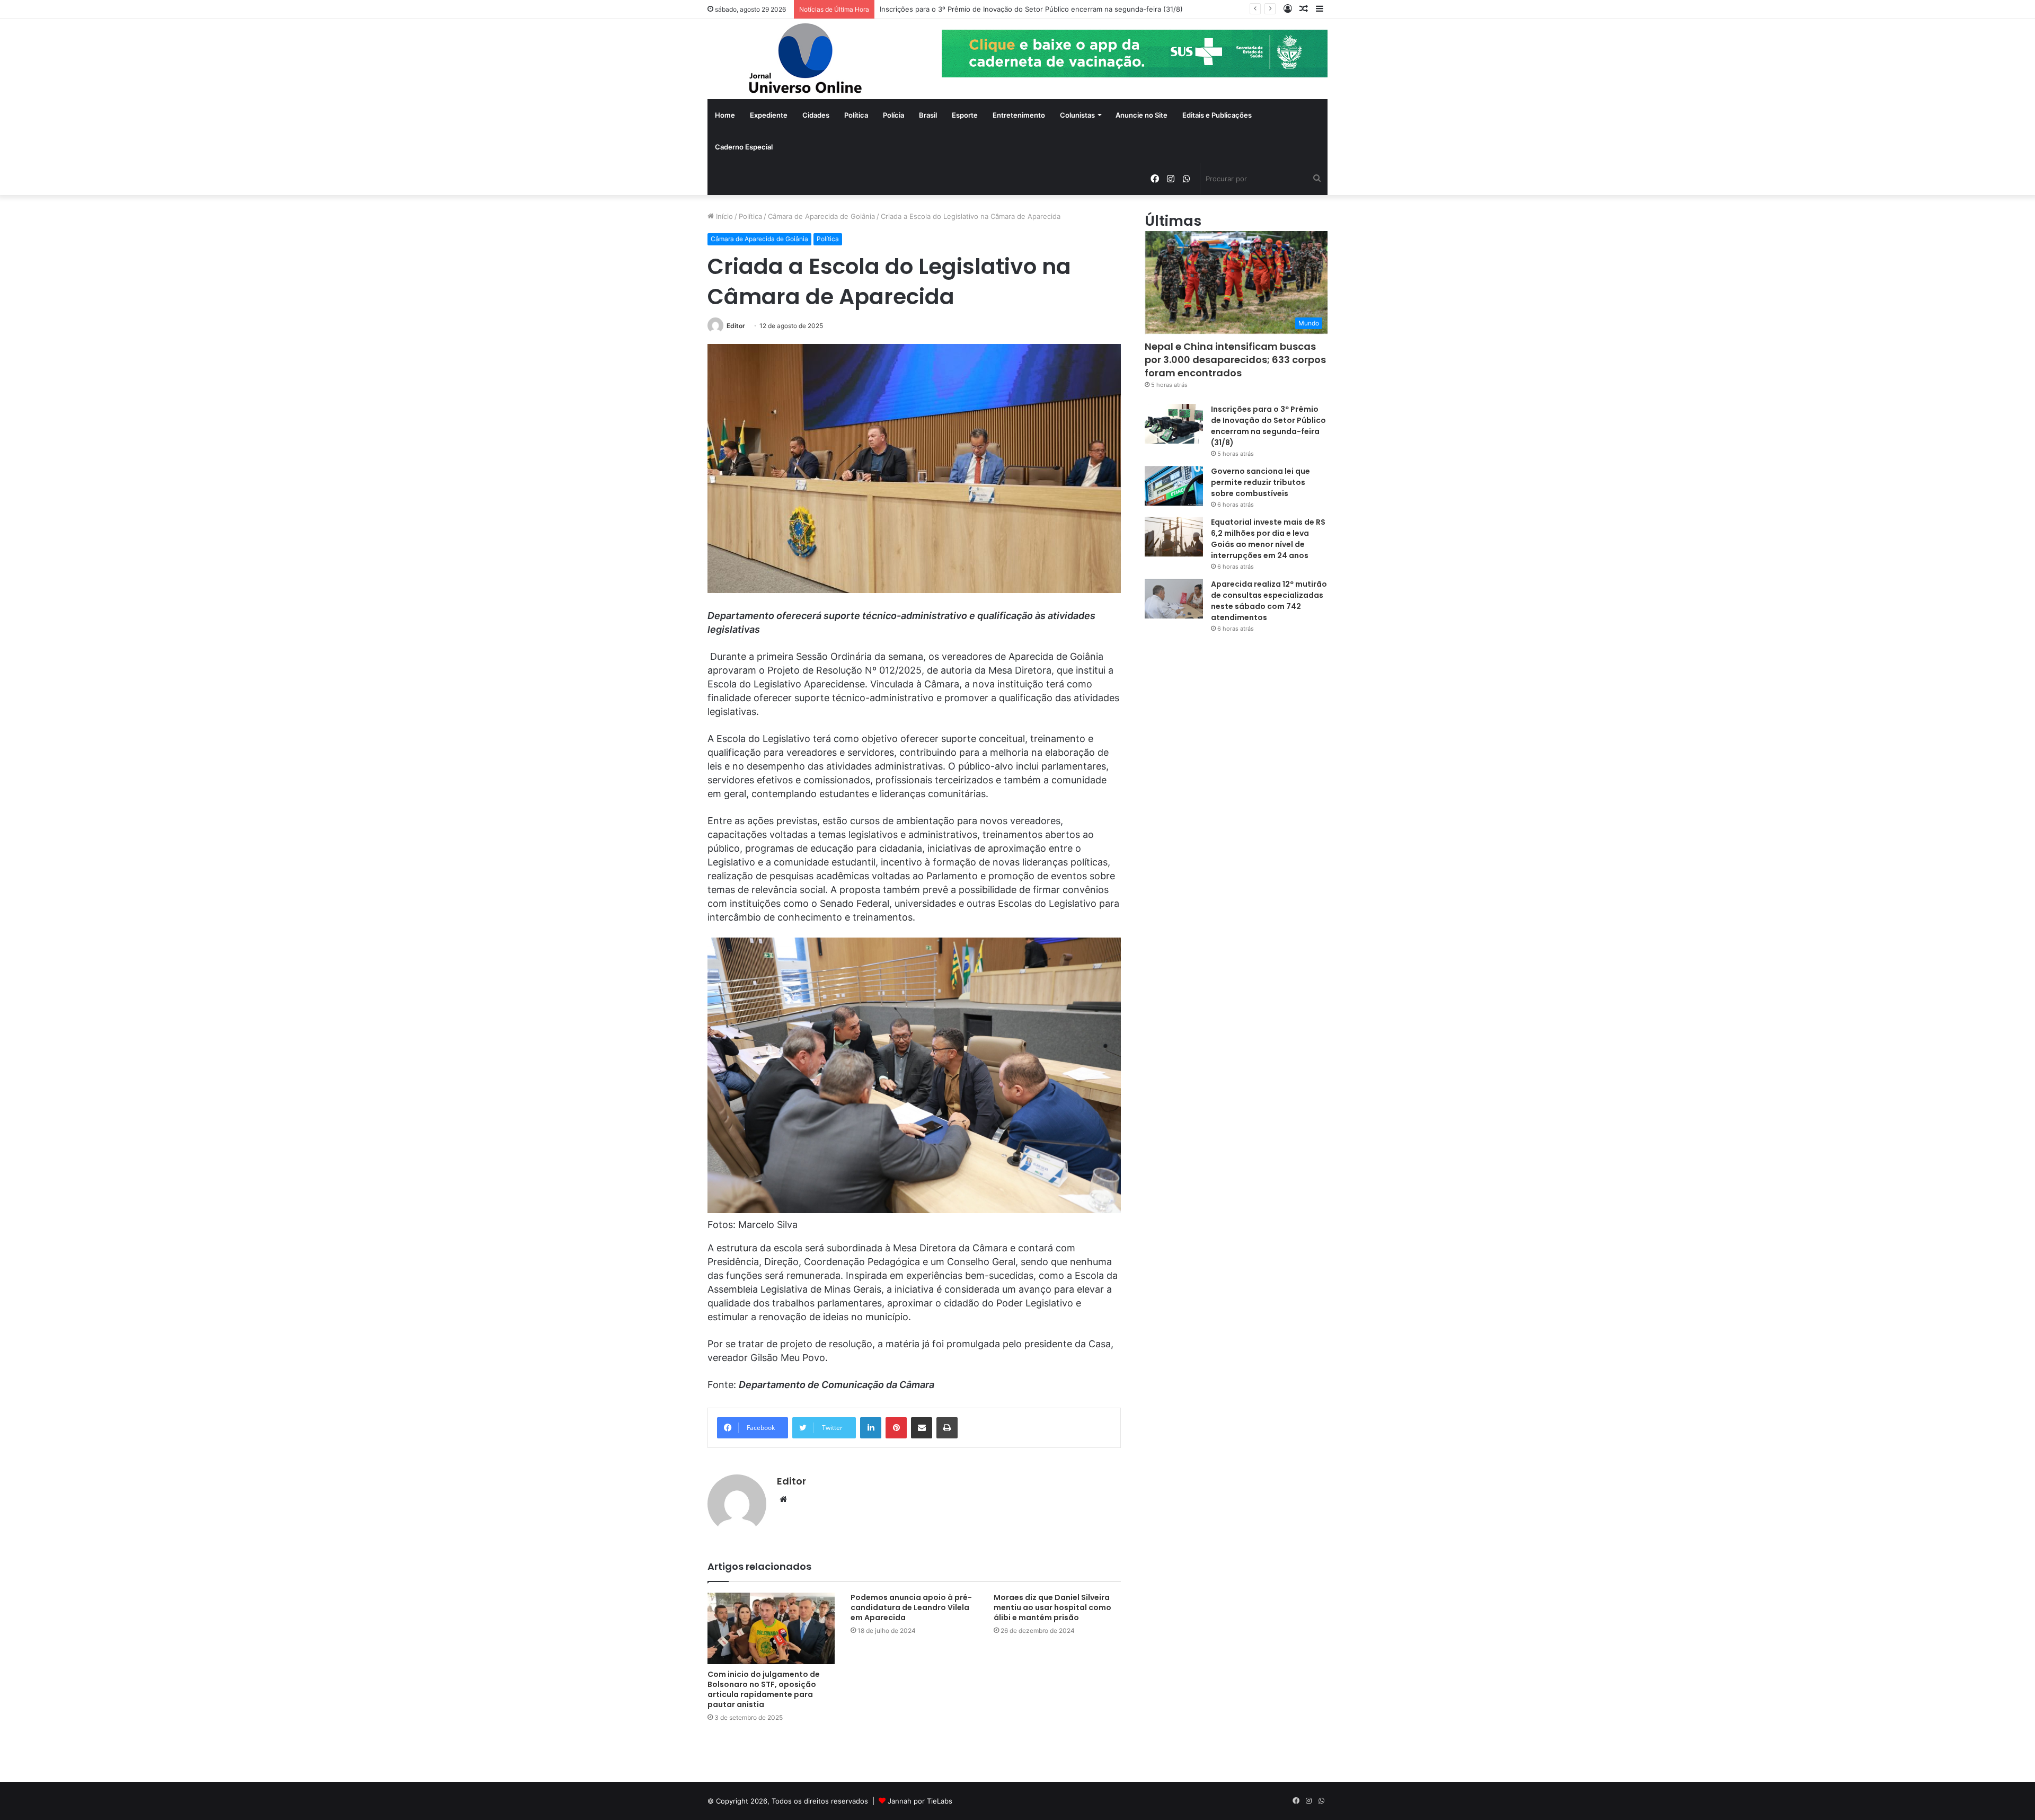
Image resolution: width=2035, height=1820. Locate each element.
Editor (736, 326)
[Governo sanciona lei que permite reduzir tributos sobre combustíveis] (1174, 486)
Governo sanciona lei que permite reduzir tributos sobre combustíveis (1260, 482)
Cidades (816, 115)
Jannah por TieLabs (920, 1801)
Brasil (928, 115)
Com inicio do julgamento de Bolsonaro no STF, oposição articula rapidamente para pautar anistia (764, 1689)
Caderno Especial (744, 147)
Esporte (965, 115)
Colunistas (1077, 115)
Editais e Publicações (1217, 115)
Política (856, 115)
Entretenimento (1019, 115)
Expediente (769, 115)
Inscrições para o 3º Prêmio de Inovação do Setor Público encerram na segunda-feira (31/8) (1031, 9)
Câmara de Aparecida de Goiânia (821, 216)
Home (725, 115)
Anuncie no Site (1142, 115)
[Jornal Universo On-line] (806, 59)
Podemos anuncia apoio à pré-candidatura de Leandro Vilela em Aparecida (911, 1607)
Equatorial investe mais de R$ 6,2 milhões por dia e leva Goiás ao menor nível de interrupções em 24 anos (1268, 539)
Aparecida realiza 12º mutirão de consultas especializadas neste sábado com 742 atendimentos (1269, 601)
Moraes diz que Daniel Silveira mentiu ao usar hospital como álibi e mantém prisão (1052, 1607)
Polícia (893, 115)
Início (723, 216)
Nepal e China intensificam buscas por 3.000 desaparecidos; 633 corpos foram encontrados (1235, 360)
